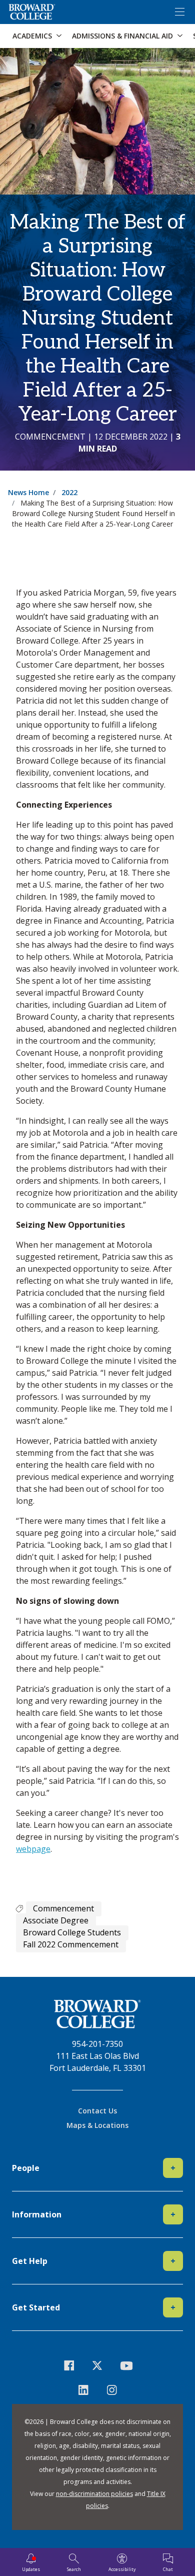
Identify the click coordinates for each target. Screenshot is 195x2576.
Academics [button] (32, 36)
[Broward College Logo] (32, 12)
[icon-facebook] (69, 2365)
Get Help (94, 2261)
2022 (69, 492)
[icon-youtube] (126, 2365)
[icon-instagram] (112, 2390)
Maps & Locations (97, 2125)
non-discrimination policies (94, 2494)
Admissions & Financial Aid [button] (122, 36)
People (94, 2168)
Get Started (94, 2307)
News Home (28, 492)
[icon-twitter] (98, 2365)
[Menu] (179, 12)
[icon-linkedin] (83, 2390)
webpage (33, 1849)
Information (94, 2214)
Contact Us (97, 2111)
